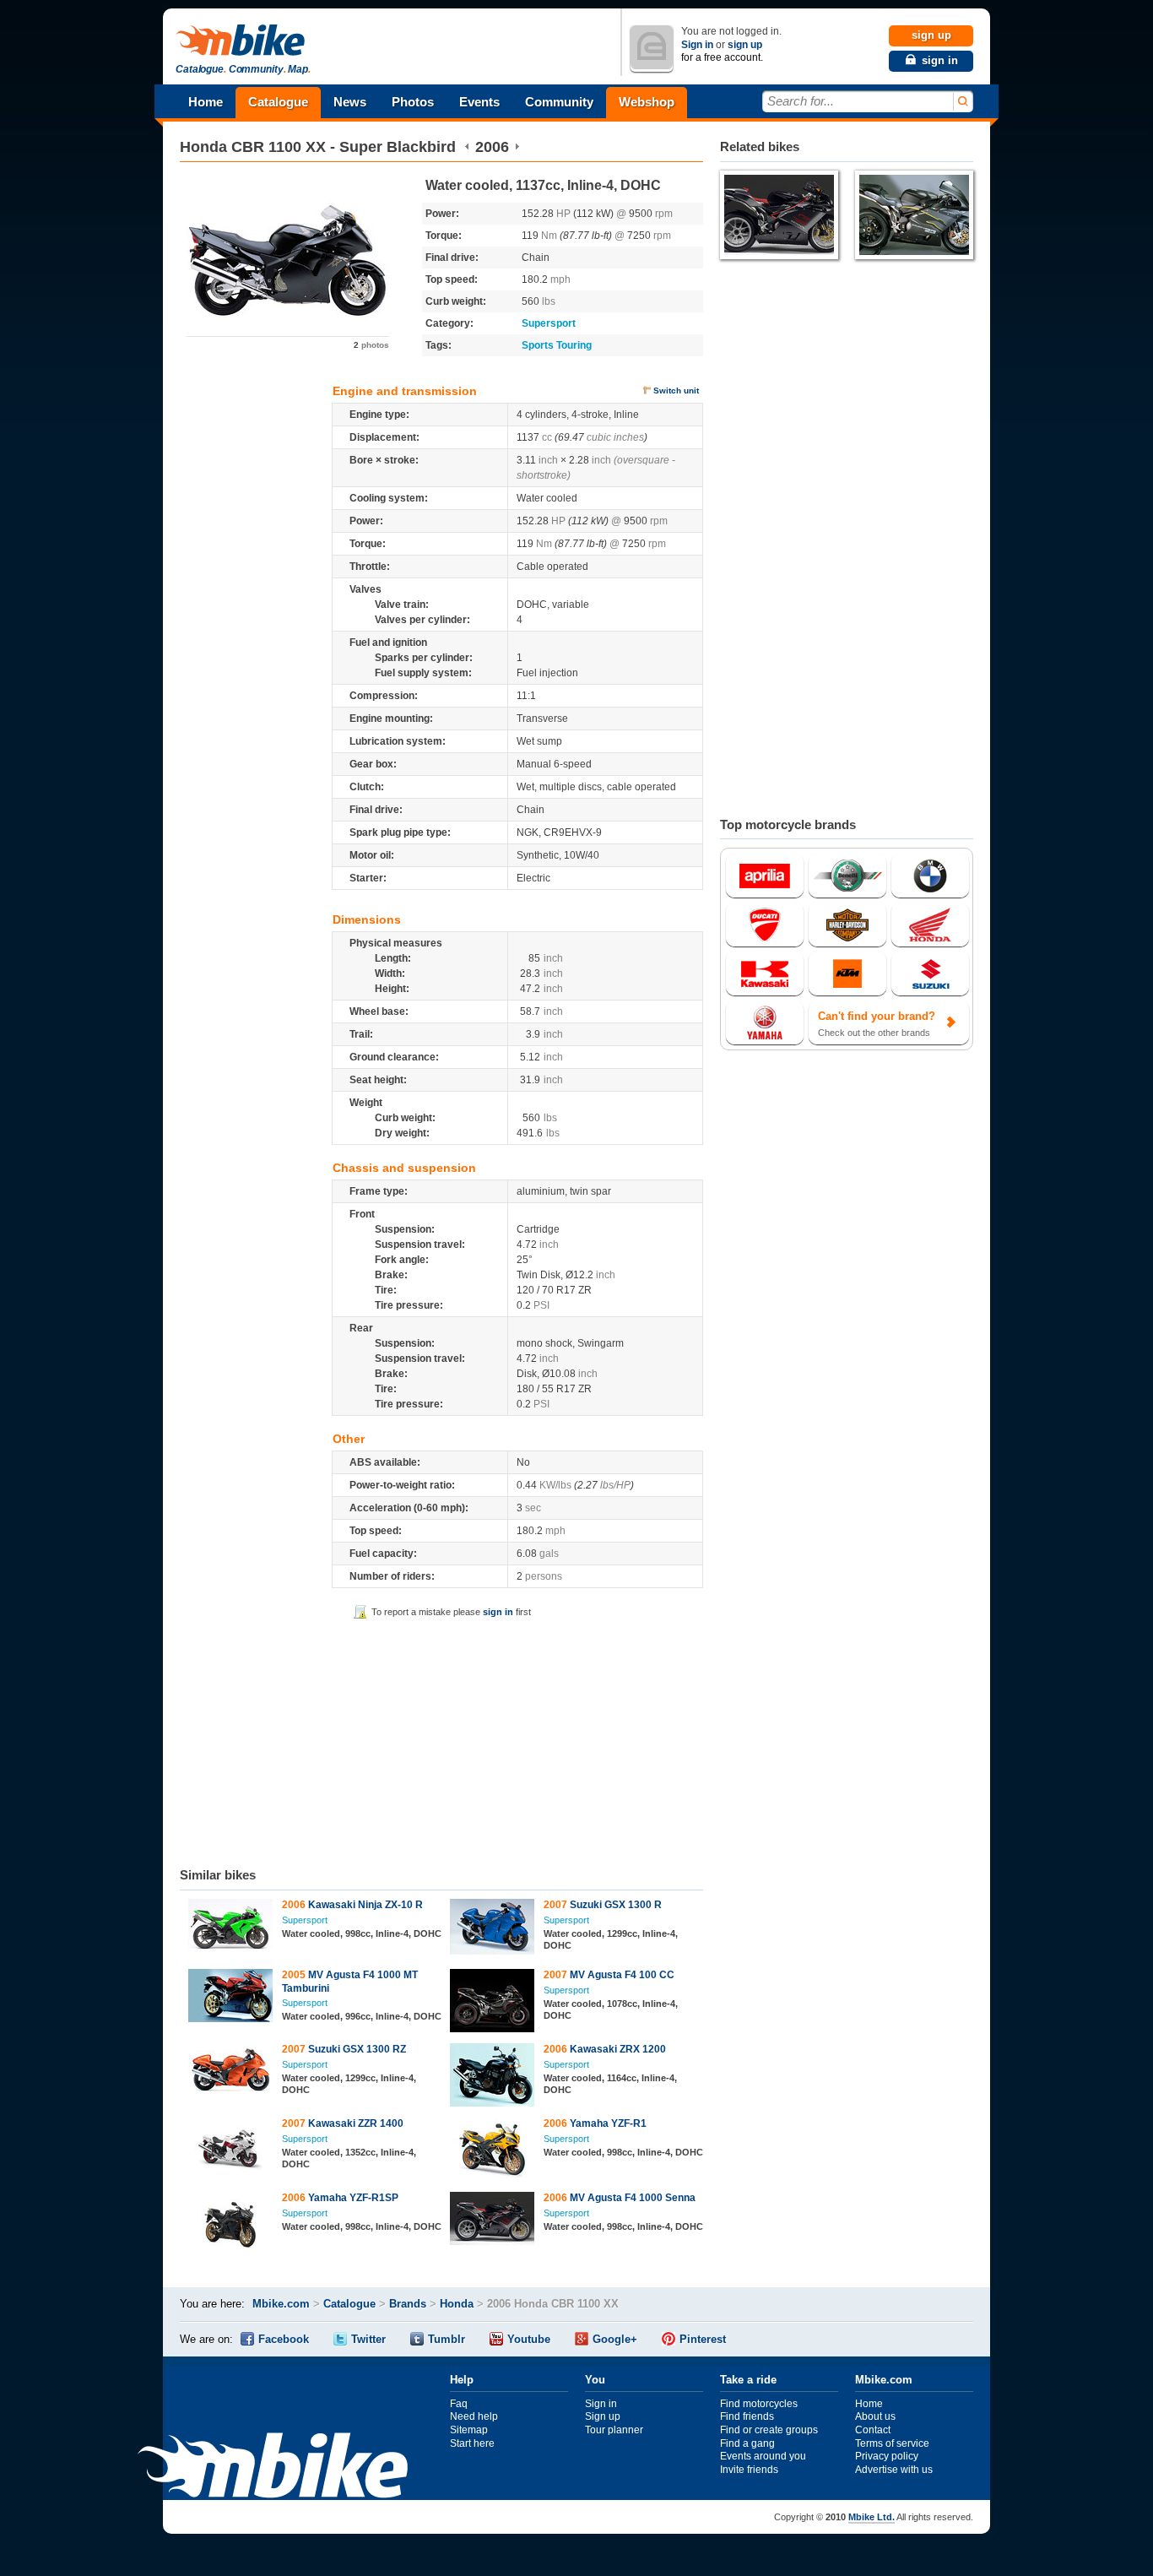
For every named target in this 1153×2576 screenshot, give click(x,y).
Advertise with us (894, 2470)
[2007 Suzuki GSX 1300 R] (493, 1929)
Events (479, 102)
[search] (962, 102)
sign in (498, 1612)
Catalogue (278, 102)
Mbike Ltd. (872, 2517)
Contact (873, 2430)
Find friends (747, 2416)
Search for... (801, 101)
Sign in (697, 45)
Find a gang (747, 2443)
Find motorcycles (759, 2404)
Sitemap (469, 2430)
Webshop (647, 102)
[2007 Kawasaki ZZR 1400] (231, 2148)
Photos (413, 102)
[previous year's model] (467, 147)
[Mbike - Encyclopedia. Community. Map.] (273, 2468)
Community (559, 102)
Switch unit (676, 390)
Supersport (549, 323)
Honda (203, 147)
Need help (474, 2416)
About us (875, 2416)
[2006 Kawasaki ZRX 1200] (493, 2077)
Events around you (763, 2456)
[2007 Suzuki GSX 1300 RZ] (231, 2072)
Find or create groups (769, 2430)
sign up (745, 45)
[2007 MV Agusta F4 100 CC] (493, 2003)
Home (206, 102)
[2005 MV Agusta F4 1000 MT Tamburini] (231, 1998)
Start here (472, 2443)
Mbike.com (281, 2304)
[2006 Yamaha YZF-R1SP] (231, 2222)
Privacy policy (887, 2456)
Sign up (603, 2416)
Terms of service (892, 2443)
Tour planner (614, 2430)
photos (371, 345)
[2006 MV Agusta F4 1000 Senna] (493, 2221)
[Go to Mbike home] (243, 41)
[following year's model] (517, 147)
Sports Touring (557, 345)
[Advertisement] (441, 1740)
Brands (408, 2304)
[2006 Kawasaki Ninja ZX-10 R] (231, 1928)
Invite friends (749, 2470)
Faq (459, 2404)
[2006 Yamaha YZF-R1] (493, 2151)
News (350, 102)
